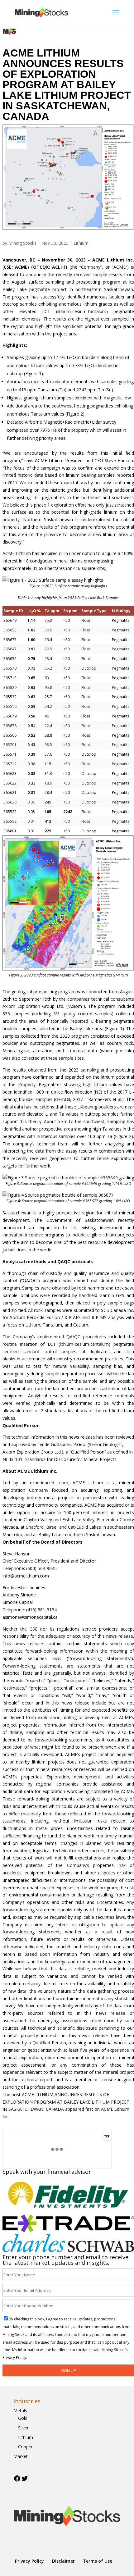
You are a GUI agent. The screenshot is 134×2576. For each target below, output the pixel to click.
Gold (23, 2418)
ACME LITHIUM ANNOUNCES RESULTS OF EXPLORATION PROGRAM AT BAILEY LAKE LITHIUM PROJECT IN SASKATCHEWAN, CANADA (66, 2102)
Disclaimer (63, 2561)
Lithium (81, 243)
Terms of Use (98, 2561)
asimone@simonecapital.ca (30, 1617)
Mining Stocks (22, 243)
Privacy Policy (29, 2561)
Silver (23, 2428)
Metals (20, 2411)
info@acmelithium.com (26, 1576)
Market (21, 2456)
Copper (25, 2447)
